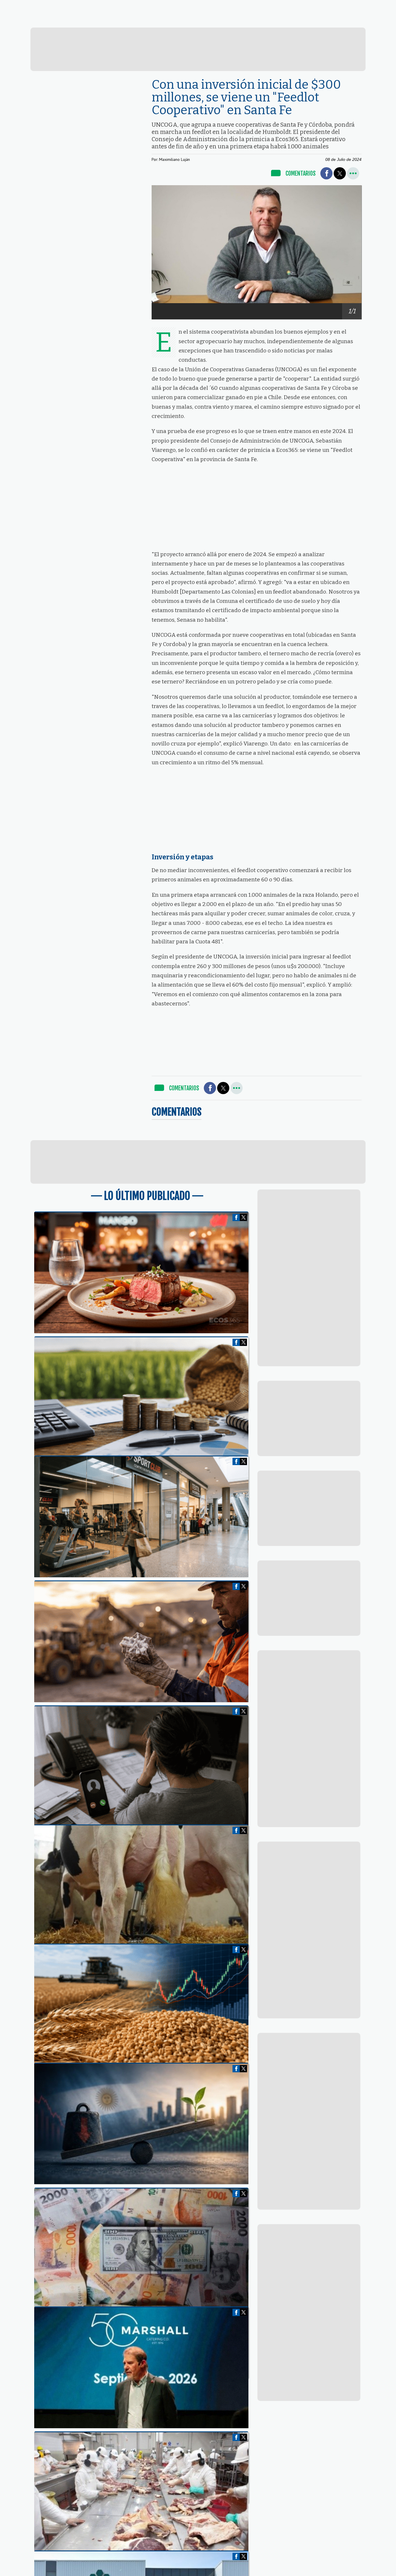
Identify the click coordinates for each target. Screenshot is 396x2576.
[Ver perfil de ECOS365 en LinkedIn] (350, 6)
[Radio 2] (210, 21)
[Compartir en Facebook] (326, 173)
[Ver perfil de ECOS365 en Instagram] (359, 6)
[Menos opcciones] (353, 173)
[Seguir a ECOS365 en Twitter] (339, 6)
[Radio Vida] (285, 21)
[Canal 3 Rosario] (136, 20)
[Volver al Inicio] (47, 7)
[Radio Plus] (359, 21)
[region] (198, 49)
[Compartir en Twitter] (340, 173)
